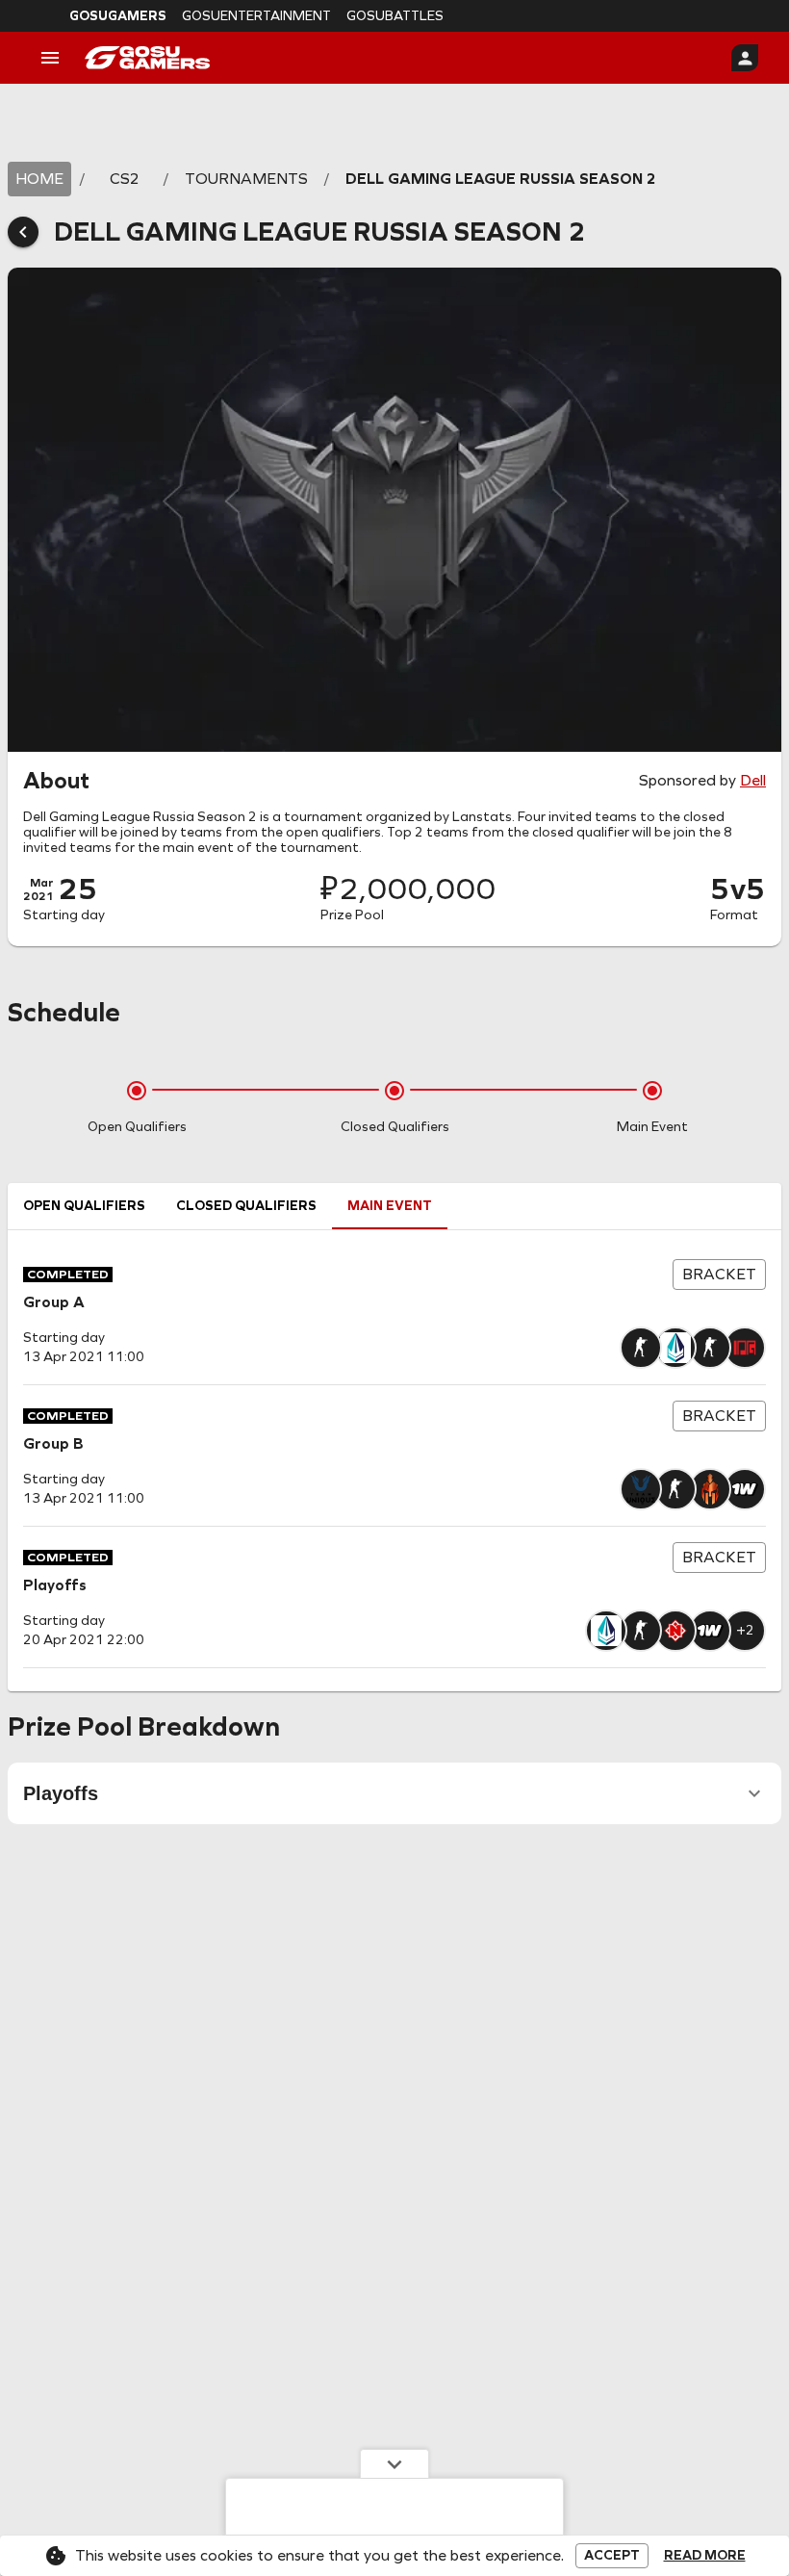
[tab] (84, 1206)
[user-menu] (745, 58)
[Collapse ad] (394, 2463)
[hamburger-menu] (50, 58)
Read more (705, 2556)
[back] (23, 232)
